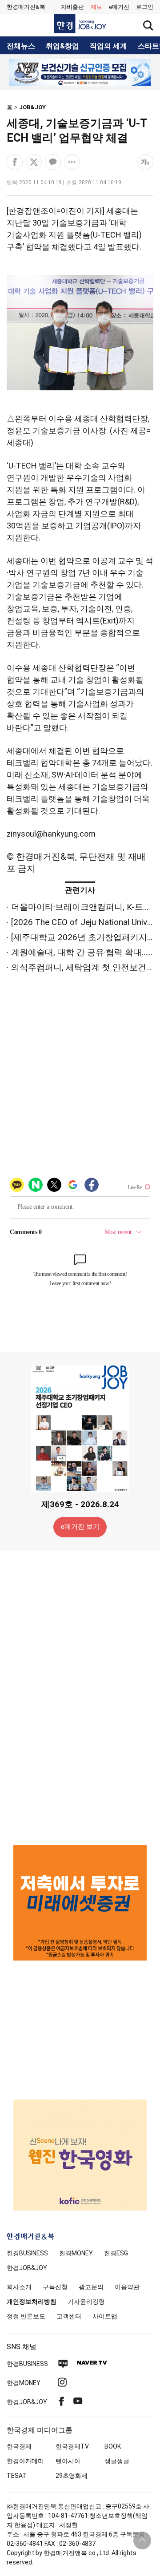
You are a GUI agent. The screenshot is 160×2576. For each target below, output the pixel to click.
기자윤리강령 (86, 2302)
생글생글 (117, 2461)
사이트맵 (105, 2316)
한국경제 (19, 2446)
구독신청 (55, 2287)
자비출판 (72, 7)
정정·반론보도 (26, 2316)
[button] (145, 7)
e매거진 (119, 7)
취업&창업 (62, 46)
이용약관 (127, 2287)
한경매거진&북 (26, 7)
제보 (96, 7)
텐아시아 (68, 2461)
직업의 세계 (108, 46)
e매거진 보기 (80, 1527)
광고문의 (91, 2287)
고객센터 (69, 2316)
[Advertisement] (80, 1697)
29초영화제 (72, 2476)
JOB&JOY (32, 107)
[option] (80, 72)
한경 (27, 2253)
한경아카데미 (25, 2461)
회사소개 (19, 2287)
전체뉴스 (21, 46)
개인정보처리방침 (32, 2302)
